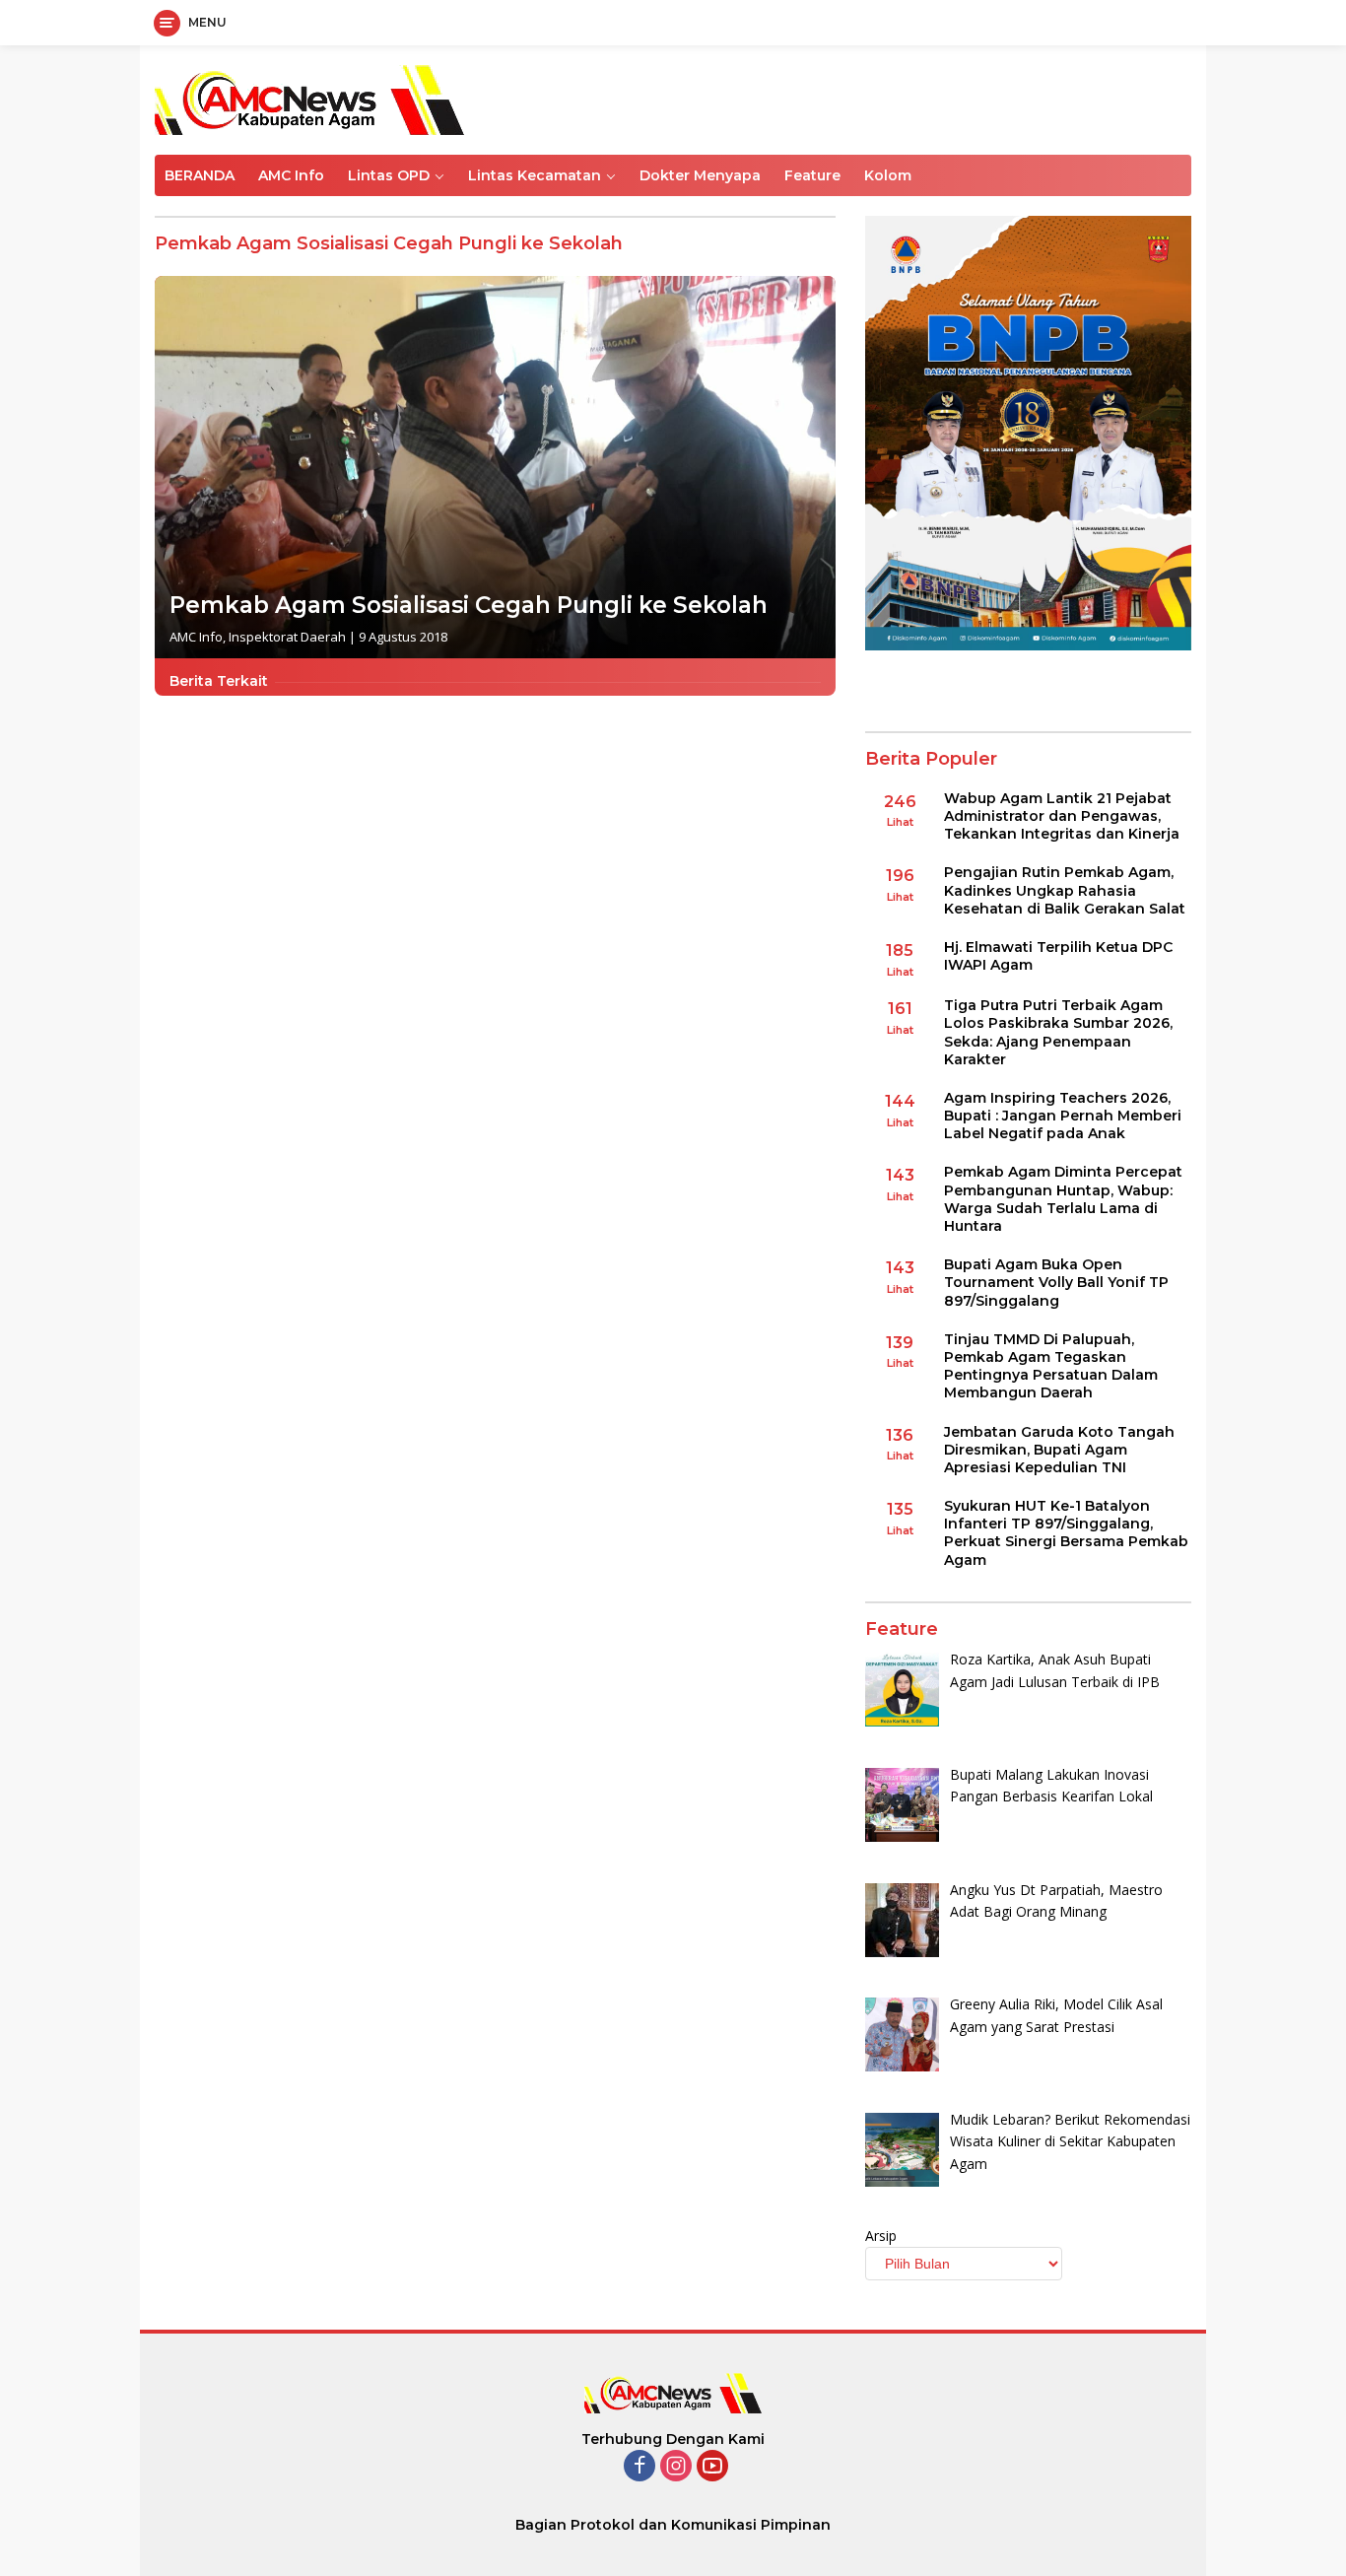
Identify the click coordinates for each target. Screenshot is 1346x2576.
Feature (812, 175)
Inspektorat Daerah (287, 637)
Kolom (888, 175)
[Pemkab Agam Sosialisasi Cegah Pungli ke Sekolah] (495, 468)
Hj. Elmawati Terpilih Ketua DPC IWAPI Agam (1058, 956)
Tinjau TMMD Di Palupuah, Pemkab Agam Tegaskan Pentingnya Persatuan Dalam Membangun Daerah (1051, 1366)
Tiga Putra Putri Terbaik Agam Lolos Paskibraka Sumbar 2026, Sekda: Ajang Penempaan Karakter (1058, 1032)
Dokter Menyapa (700, 175)
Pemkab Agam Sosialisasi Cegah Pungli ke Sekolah (469, 605)
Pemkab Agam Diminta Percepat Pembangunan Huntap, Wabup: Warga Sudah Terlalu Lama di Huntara (1063, 1199)
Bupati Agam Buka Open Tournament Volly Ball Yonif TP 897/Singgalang (1056, 1282)
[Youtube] (712, 2467)
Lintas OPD (389, 175)
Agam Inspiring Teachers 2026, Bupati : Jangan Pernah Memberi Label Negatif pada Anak (1063, 1116)
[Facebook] (639, 2467)
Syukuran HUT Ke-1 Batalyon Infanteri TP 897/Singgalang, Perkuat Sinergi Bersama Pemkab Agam (1066, 1533)
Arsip (881, 2236)
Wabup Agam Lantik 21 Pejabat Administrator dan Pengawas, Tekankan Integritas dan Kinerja (1062, 816)
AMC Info (291, 175)
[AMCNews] (309, 98)
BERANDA (200, 175)
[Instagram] (676, 2467)
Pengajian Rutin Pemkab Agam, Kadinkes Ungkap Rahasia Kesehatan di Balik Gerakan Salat (1065, 890)
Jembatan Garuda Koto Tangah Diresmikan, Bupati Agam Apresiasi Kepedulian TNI (1059, 1450)
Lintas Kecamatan (535, 175)
